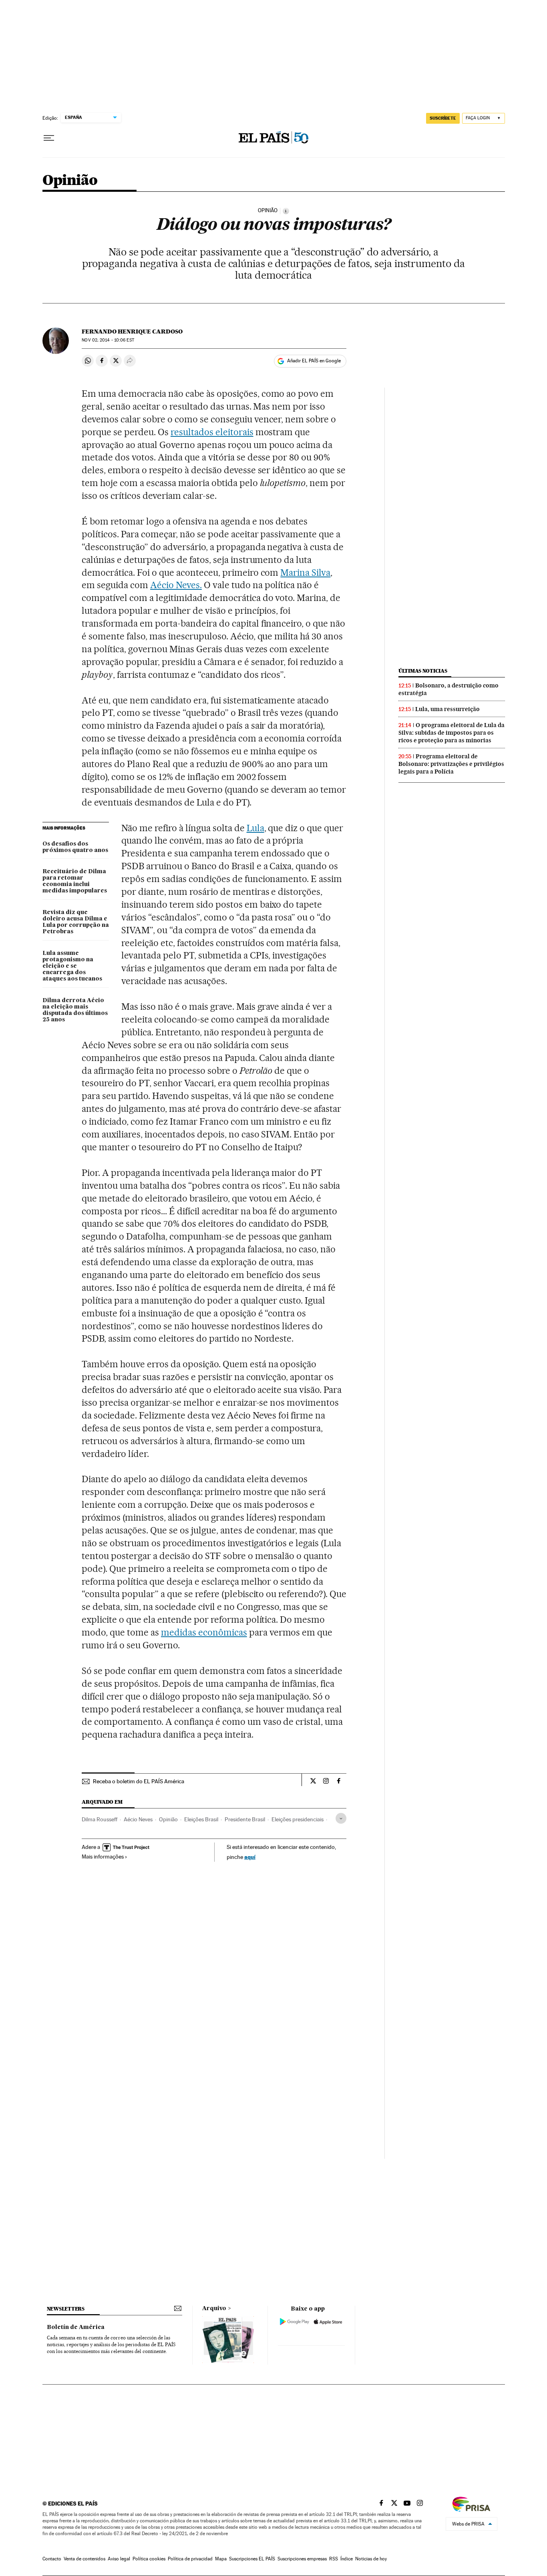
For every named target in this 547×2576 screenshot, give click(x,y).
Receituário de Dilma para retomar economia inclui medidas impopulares (75, 881)
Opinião (70, 181)
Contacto (52, 2559)
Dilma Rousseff (100, 1819)
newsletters (66, 2309)
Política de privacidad (190, 2559)
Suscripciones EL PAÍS (252, 2559)
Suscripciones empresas (302, 2559)
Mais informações (103, 1857)
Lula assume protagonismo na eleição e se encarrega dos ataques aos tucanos (72, 966)
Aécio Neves (138, 1819)
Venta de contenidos (84, 2559)
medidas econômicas (204, 1632)
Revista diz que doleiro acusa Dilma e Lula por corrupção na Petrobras (76, 922)
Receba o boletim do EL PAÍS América (139, 1781)
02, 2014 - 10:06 (108, 340)
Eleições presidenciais (298, 1819)
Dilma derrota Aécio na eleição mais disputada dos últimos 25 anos (75, 1010)
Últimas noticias (423, 671)
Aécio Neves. (176, 585)
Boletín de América (76, 2327)
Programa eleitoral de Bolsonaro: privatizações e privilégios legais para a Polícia (451, 764)
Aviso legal (119, 2559)
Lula (255, 828)
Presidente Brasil (245, 1819)
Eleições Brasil (201, 1819)
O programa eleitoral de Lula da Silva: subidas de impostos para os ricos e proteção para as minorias (451, 733)
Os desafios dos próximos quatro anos (75, 847)
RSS (334, 2559)
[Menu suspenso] (49, 138)
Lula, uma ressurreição (447, 709)
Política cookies (149, 2559)
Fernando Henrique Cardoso (132, 332)
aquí (250, 1857)
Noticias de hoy (371, 2559)
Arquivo (214, 2309)
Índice (347, 2559)
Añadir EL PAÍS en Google (314, 361)
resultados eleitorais (212, 432)
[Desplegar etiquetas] (341, 1818)
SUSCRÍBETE (443, 118)
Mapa (221, 2559)
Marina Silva (305, 573)
